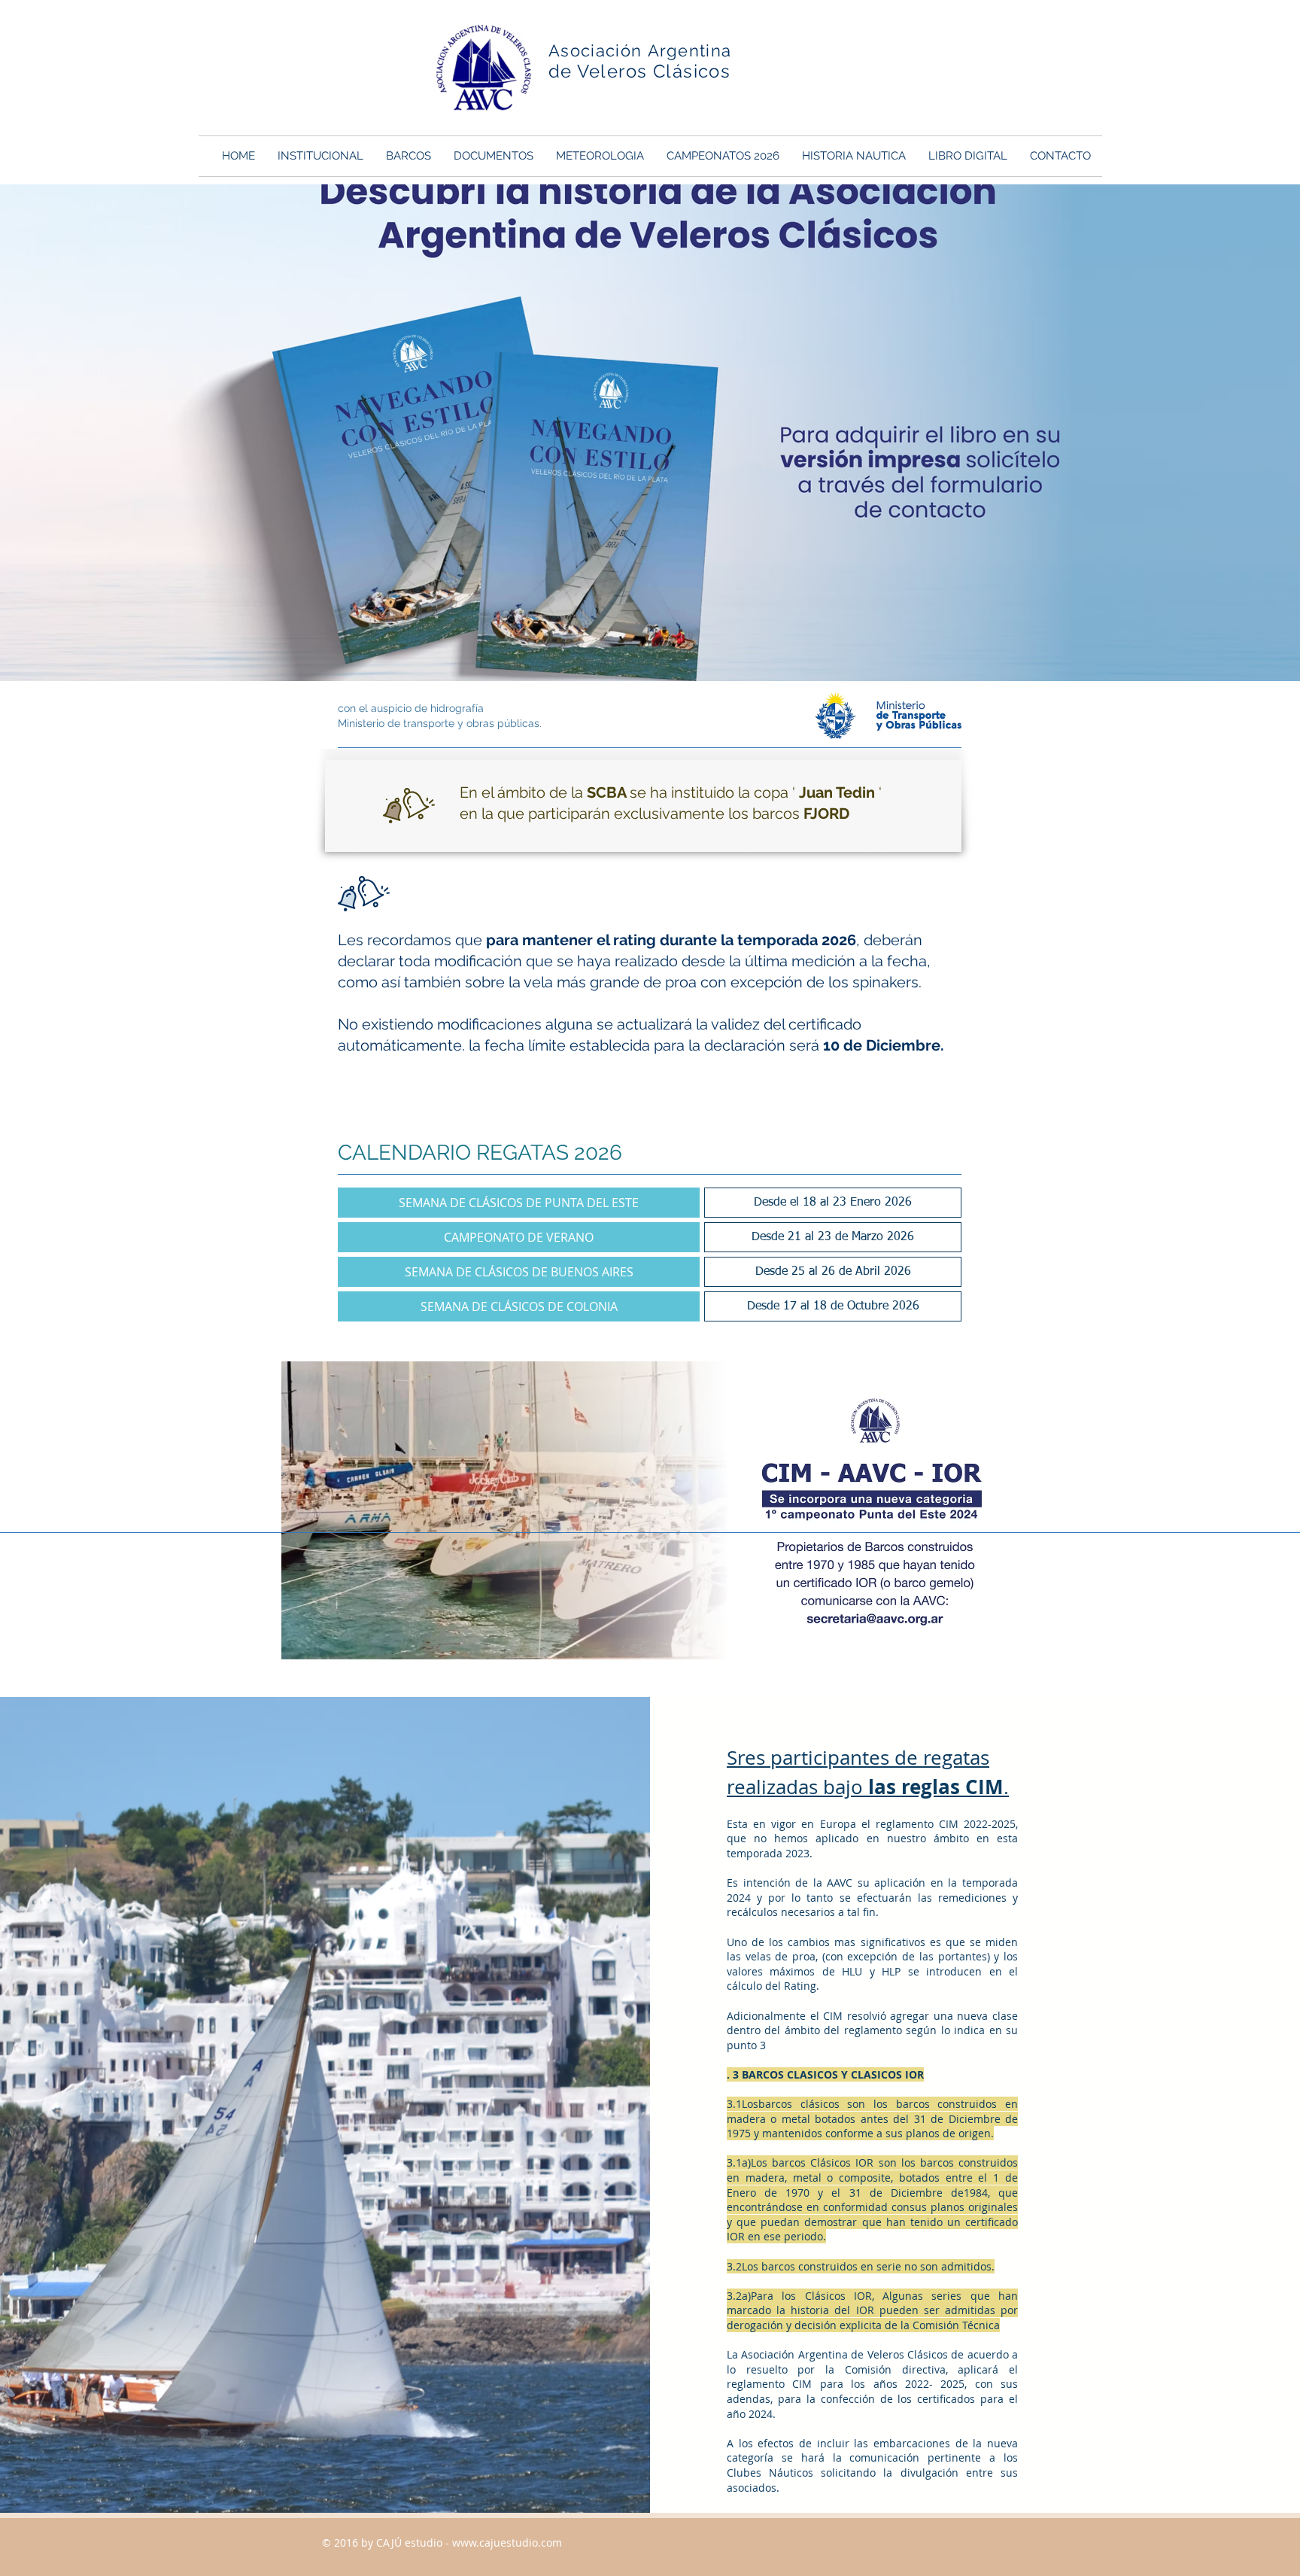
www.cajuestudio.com (507, 2543)
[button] (320, 156)
